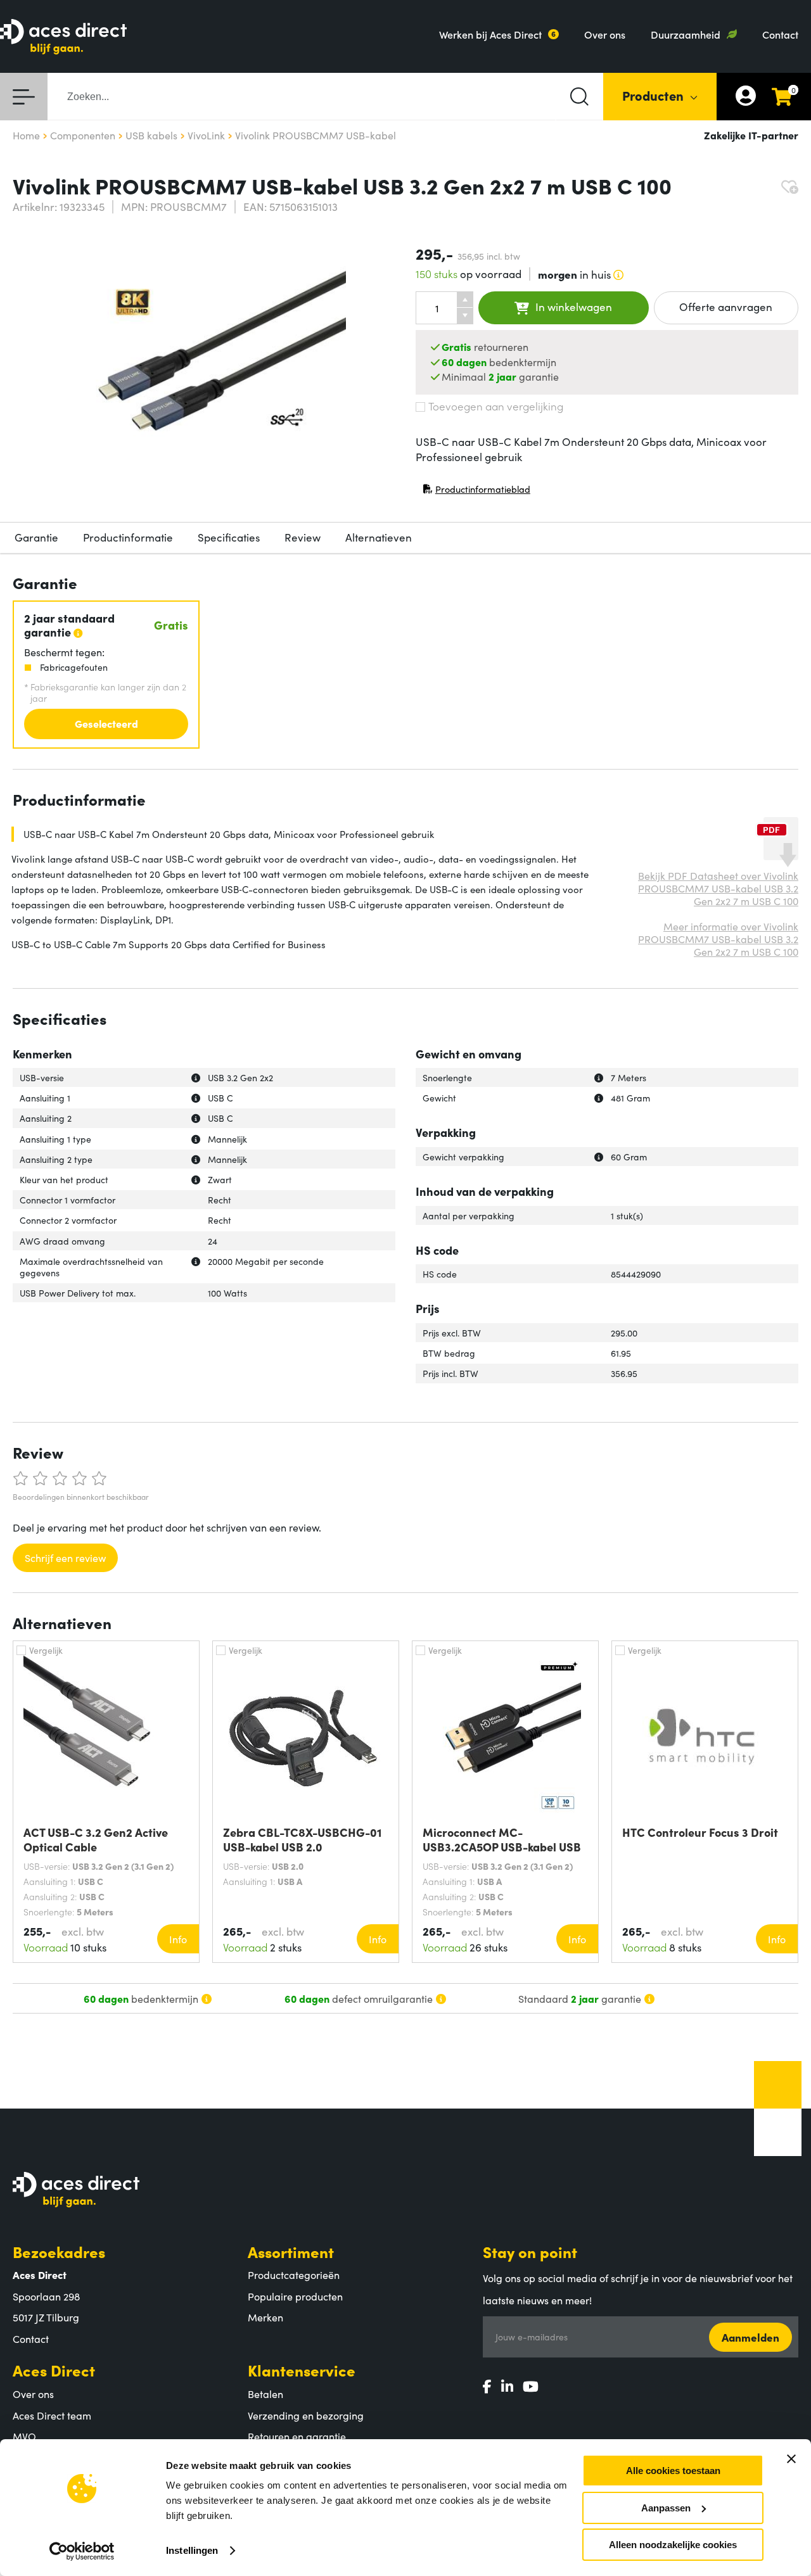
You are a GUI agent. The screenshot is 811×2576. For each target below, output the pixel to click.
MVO (24, 2436)
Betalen (265, 2394)
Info (178, 1939)
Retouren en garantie (297, 2436)
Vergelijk (46, 1650)
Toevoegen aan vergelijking (496, 406)
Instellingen (192, 2550)
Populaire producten (295, 2296)
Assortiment (291, 2251)
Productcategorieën (294, 2275)
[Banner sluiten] (791, 2459)
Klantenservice (302, 2370)
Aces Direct (54, 2370)
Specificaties (229, 537)
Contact (780, 34)
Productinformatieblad (476, 492)
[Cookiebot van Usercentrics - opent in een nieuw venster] (82, 2551)
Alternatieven (379, 537)
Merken (265, 2317)
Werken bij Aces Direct (490, 34)
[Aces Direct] (63, 38)
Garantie (36, 537)
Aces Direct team (52, 2415)
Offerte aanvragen (726, 307)
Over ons (605, 34)
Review (303, 537)
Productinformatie (128, 537)
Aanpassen (666, 2508)
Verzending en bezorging (306, 2415)
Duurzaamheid (686, 34)
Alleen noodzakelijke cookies (673, 2545)
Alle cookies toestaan (673, 2471)
